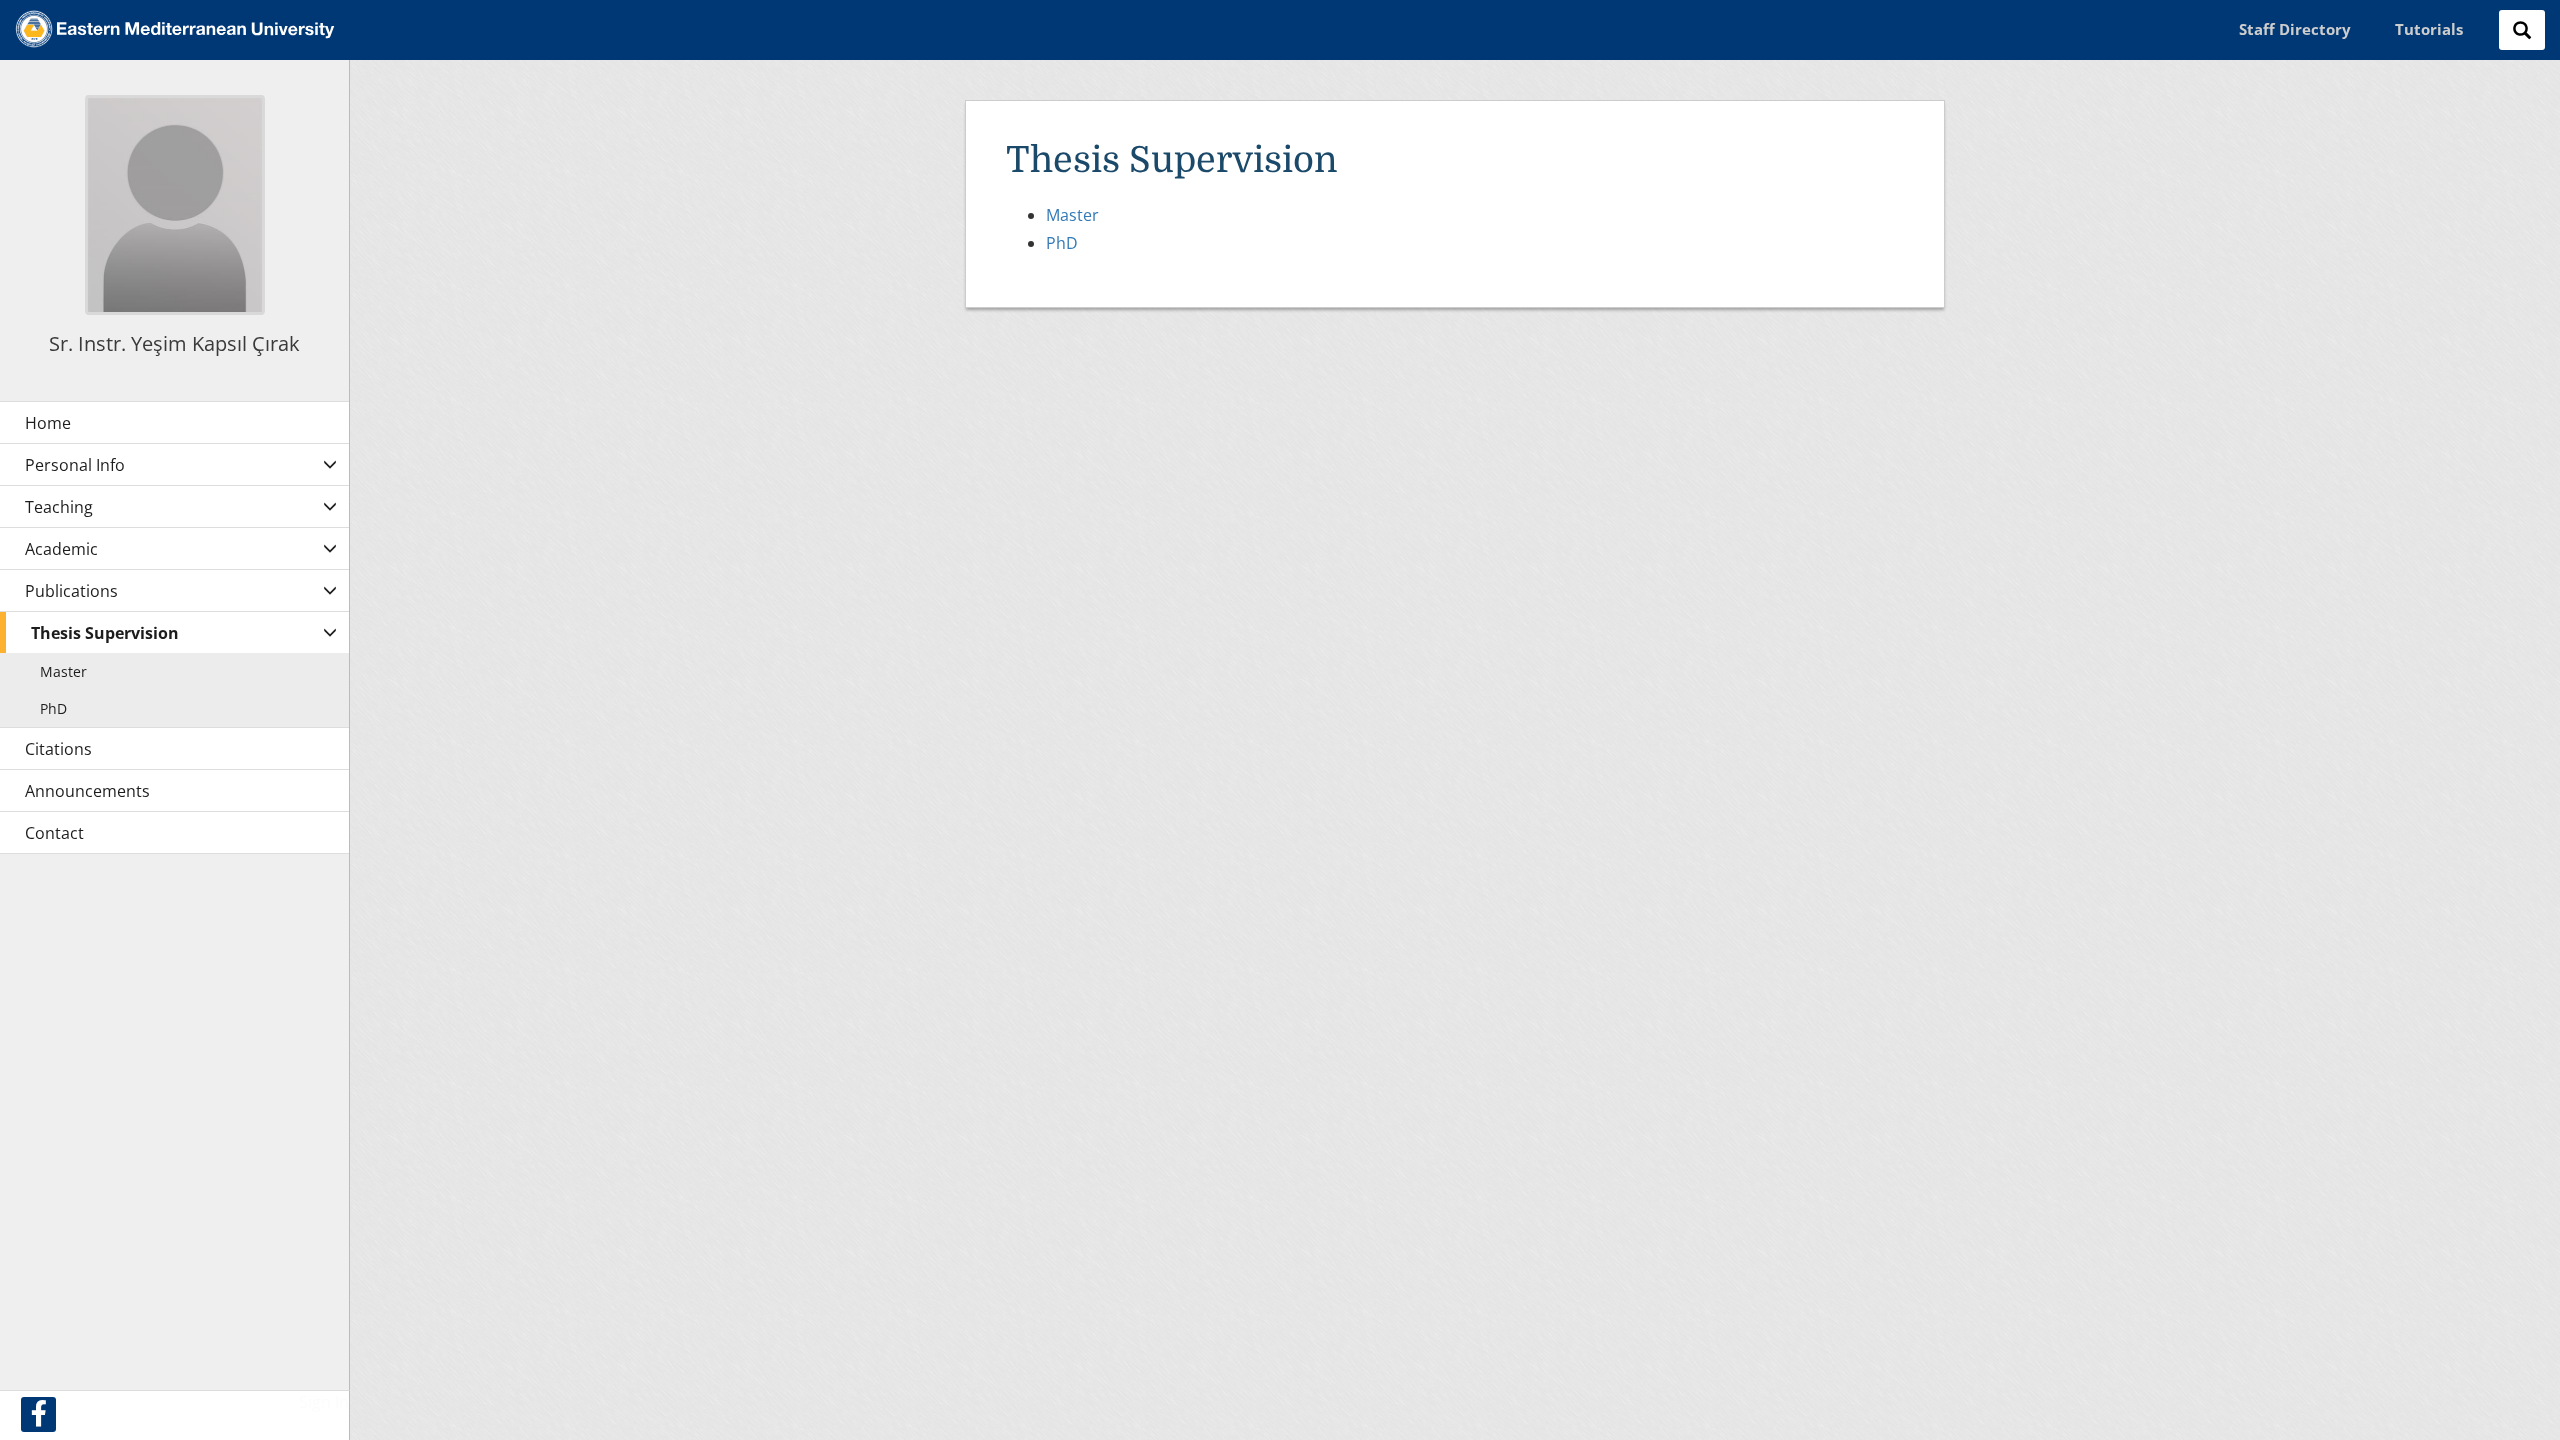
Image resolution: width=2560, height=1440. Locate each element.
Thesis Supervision (105, 633)
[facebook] (38, 1414)
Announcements (87, 791)
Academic (61, 549)
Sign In (324, 1402)
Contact (54, 833)
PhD (1062, 243)
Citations (58, 749)
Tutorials (2429, 29)
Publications (71, 591)
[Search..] (2522, 30)
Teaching (59, 507)
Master (1072, 215)
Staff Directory (2295, 29)
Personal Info (75, 465)
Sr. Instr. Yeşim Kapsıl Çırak (174, 343)
